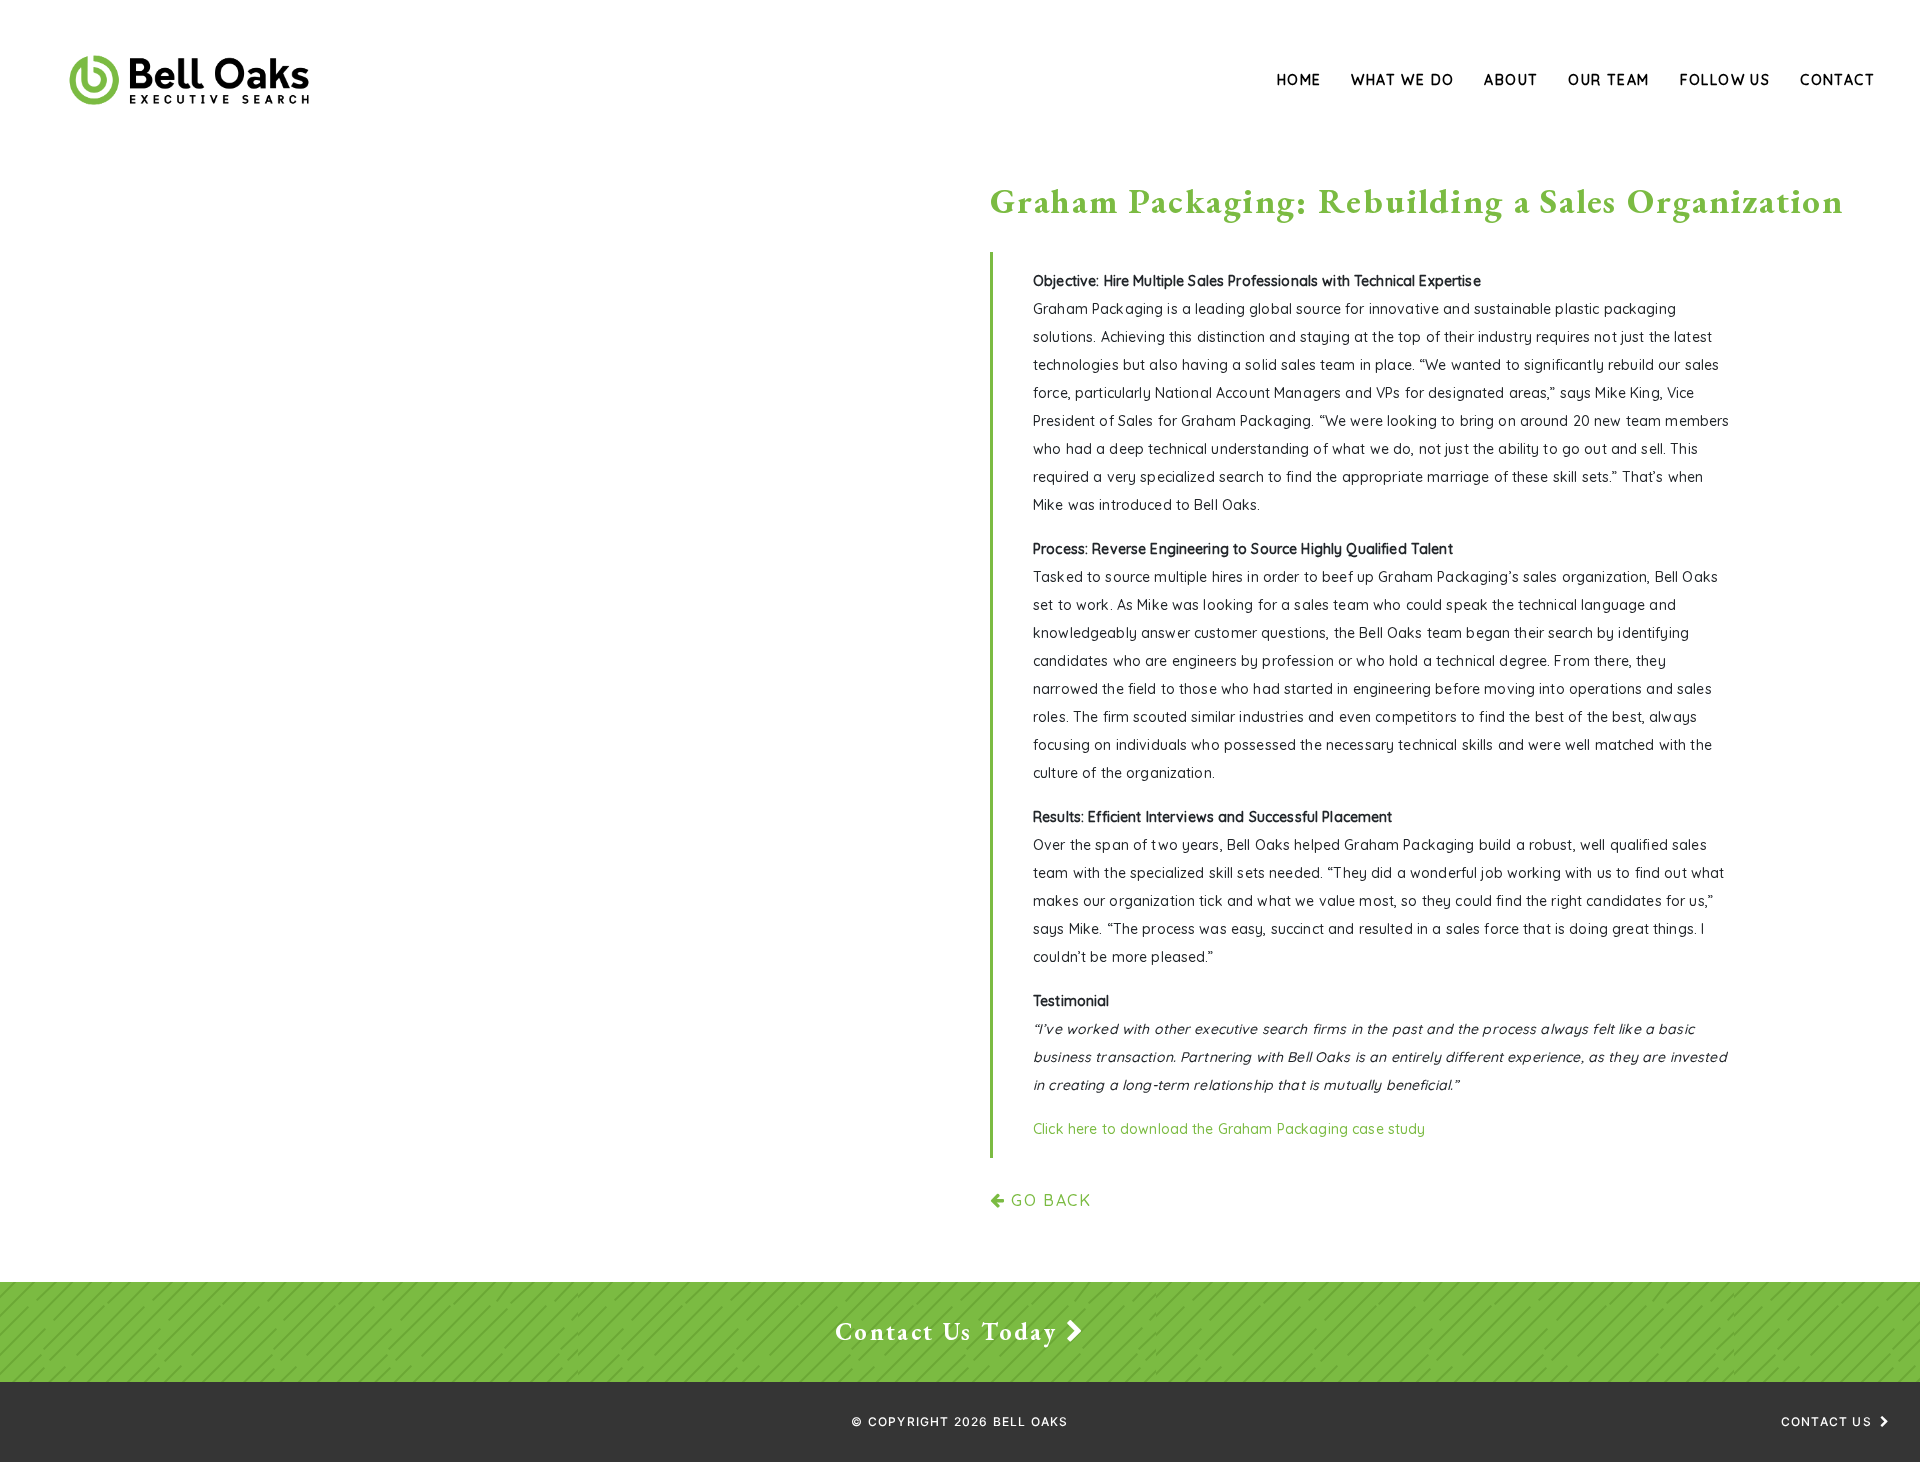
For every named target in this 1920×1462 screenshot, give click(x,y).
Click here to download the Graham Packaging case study (1229, 1129)
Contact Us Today (950, 1331)
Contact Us (1826, 1421)
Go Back (1048, 1200)
